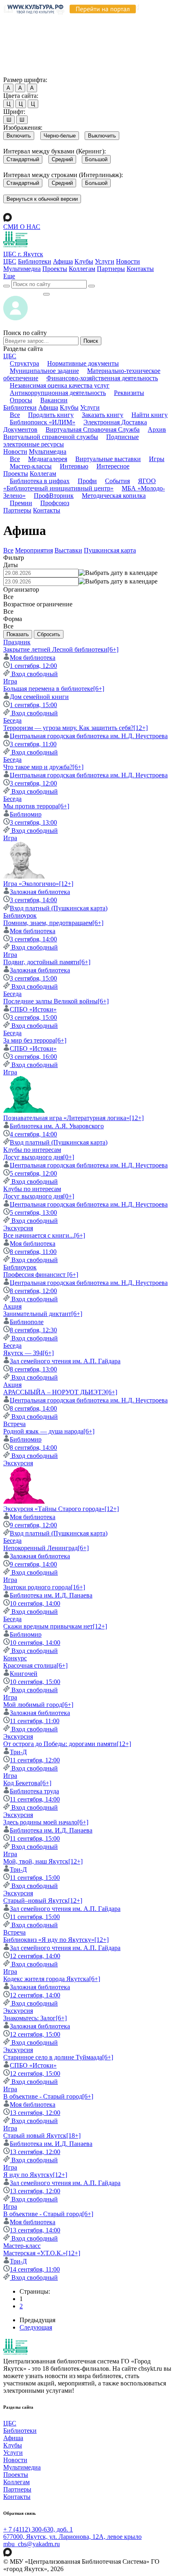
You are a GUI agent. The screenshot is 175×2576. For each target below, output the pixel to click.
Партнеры (111, 269)
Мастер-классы (31, 466)
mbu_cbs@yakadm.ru (32, 2544)
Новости (128, 261)
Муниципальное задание (44, 371)
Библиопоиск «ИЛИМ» (43, 422)
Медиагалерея (48, 459)
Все (15, 415)
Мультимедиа (22, 269)
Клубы (84, 261)
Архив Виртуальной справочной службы (85, 433)
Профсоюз (55, 503)
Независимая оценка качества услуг (60, 385)
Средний (62, 159)
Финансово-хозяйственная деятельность (102, 378)
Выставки (68, 550)
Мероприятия (34, 550)
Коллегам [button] (43, 474)
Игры (157, 459)
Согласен (18, 72)
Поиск (91, 341)
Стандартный (23, 159)
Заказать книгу (103, 415)
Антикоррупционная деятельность (58, 393)
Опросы (21, 400)
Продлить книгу (51, 415)
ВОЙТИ (23, 292)
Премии (21, 503)
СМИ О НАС (22, 227)
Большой (96, 159)
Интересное (113, 466)
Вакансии (54, 400)
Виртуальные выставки (108, 459)
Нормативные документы (83, 363)
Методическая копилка (114, 496)
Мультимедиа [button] (48, 452)
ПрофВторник (54, 496)
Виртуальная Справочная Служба (93, 429)
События (117, 481)
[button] (9, 276)
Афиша (63, 261)
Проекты (55, 269)
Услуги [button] (90, 407)
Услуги (105, 261)
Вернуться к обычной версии (42, 199)
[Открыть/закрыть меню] (46, 294)
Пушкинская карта (110, 550)
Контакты (140, 269)
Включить (19, 136)
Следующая (36, 2327)
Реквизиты (129, 393)
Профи (87, 481)
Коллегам (82, 269)
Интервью (74, 466)
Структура (24, 363)
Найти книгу (150, 415)
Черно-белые (60, 136)
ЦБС (10, 261)
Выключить (102, 136)
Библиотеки (35, 261)
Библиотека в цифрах (40, 481)
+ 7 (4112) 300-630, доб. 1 (38, 2529)
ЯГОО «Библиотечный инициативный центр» (80, 485)
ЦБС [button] (10, 356)
